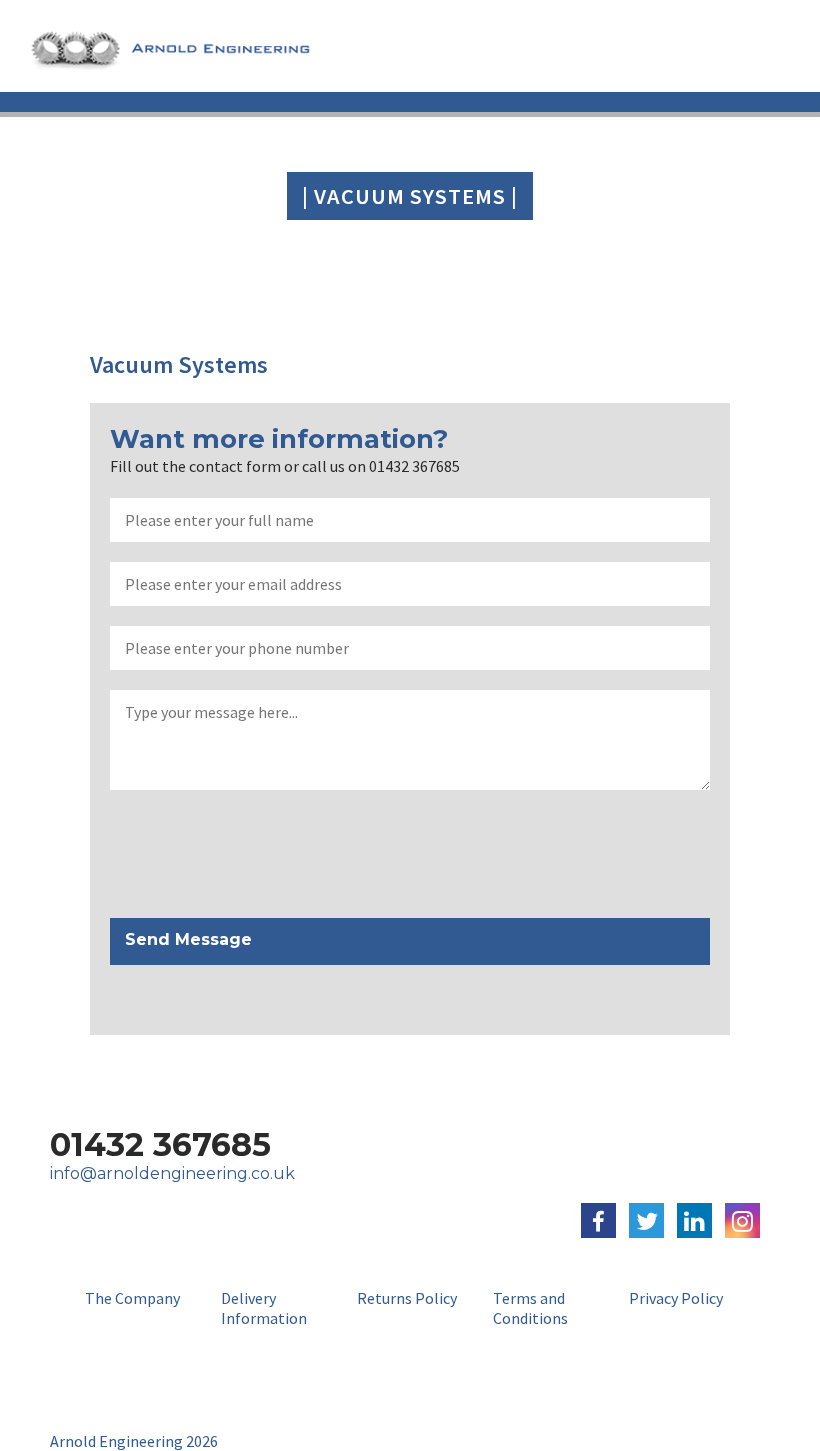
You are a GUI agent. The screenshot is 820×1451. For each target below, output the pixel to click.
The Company (132, 1298)
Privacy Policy (676, 1298)
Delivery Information (264, 1308)
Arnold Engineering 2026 (134, 1441)
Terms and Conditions (530, 1308)
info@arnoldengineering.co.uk (172, 1173)
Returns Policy (407, 1298)
